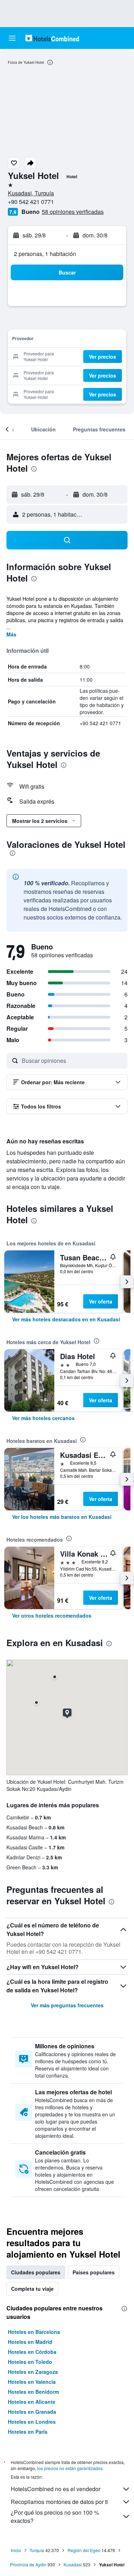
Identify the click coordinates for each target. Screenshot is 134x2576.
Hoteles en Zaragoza (33, 2372)
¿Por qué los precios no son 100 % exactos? (55, 2516)
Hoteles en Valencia (32, 2382)
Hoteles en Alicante (32, 2402)
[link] (66, 1319)
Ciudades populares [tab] (36, 2272)
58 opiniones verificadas (73, 212)
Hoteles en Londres (32, 2422)
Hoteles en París (28, 2432)
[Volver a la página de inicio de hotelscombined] (52, 38)
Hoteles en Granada (32, 2412)
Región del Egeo (84, 2550)
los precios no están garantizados (70, 2468)
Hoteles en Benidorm (33, 2392)
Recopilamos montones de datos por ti (59, 2502)
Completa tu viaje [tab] (32, 2289)
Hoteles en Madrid (30, 2342)
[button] (12, 38)
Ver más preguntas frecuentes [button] (67, 2005)
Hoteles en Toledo (30, 2362)
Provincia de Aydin (28, 2564)
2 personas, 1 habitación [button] (45, 254)
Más (11, 634)
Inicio (16, 2550)
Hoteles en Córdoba (32, 2352)
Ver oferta (101, 1301)
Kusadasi (73, 2564)
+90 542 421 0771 (31, 202)
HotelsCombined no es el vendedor (56, 2489)
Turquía (37, 2550)
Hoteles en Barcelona (34, 2332)
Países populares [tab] (94, 2272)
